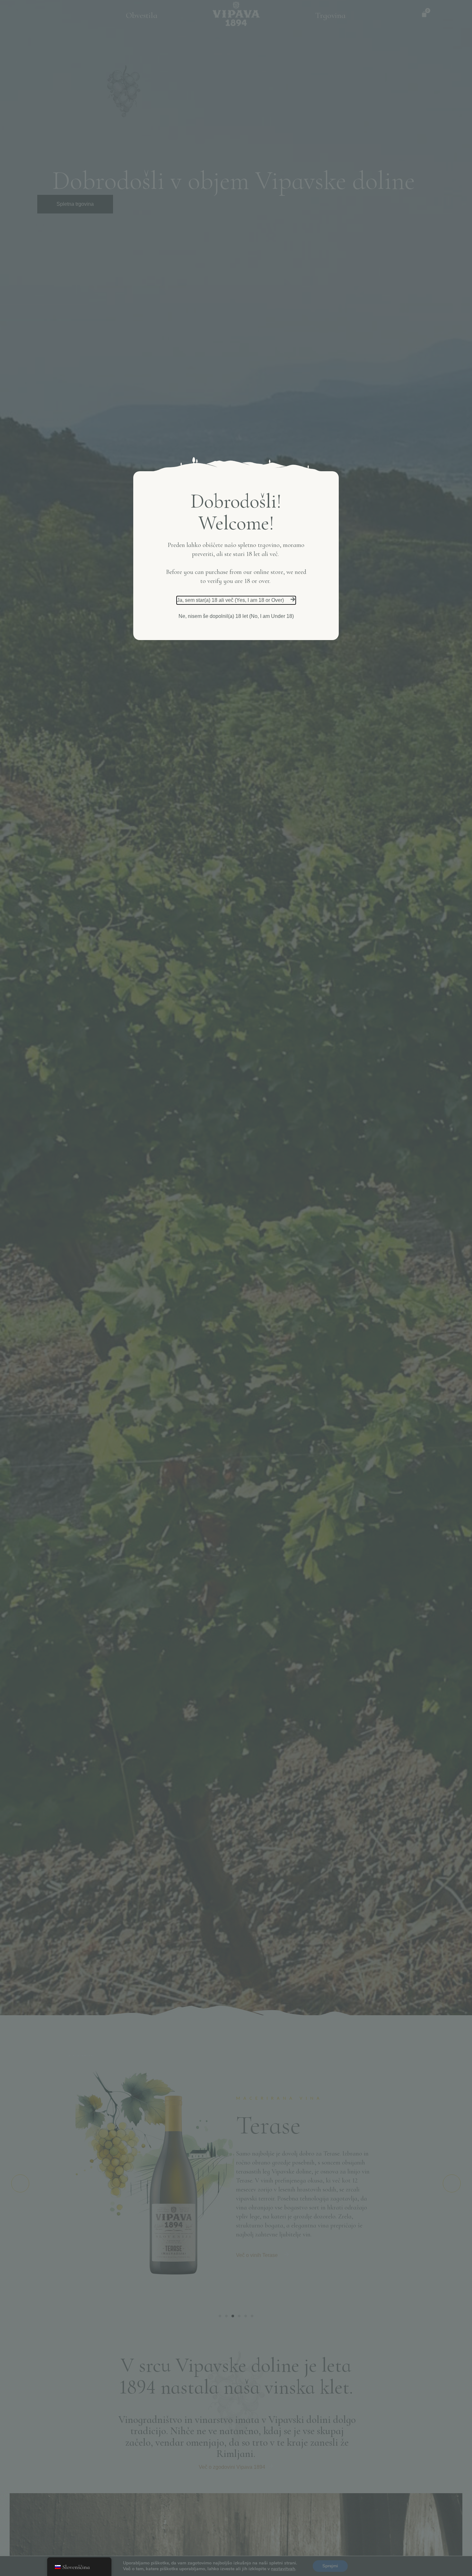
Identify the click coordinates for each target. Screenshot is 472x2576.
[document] (236, 1288)
